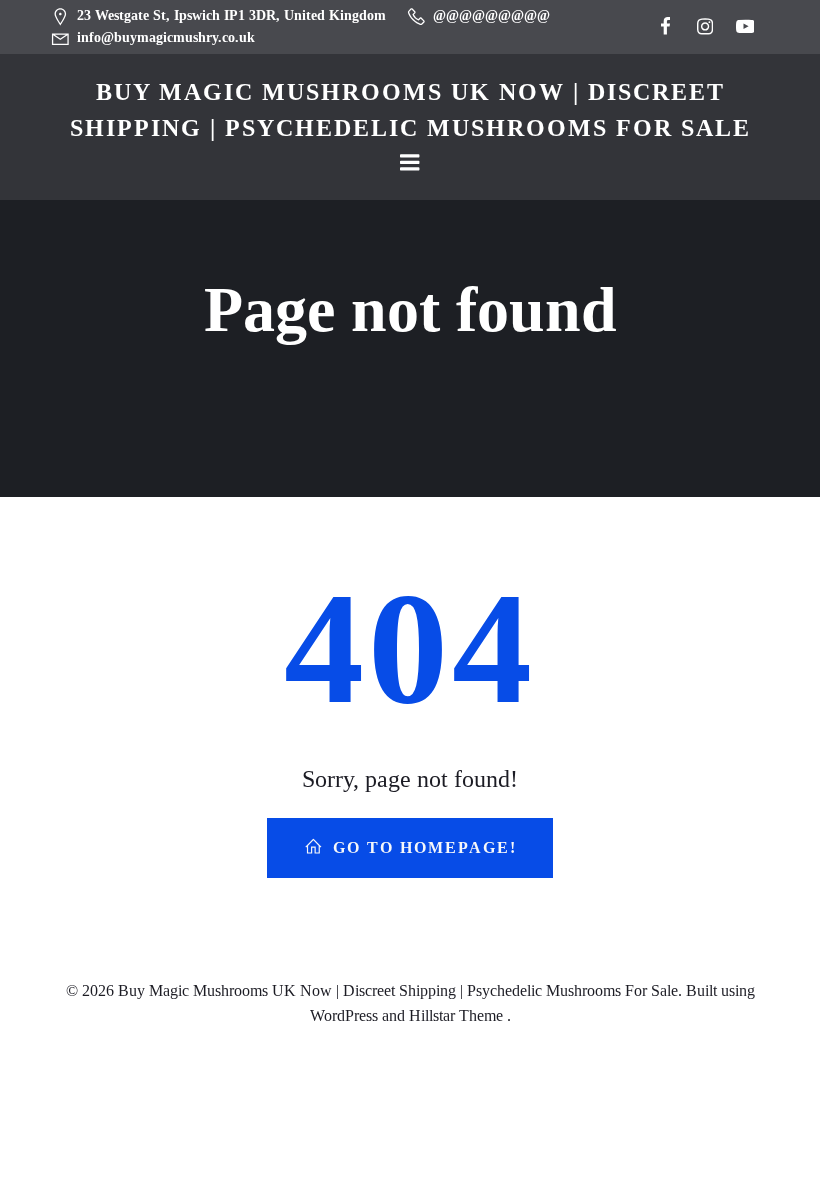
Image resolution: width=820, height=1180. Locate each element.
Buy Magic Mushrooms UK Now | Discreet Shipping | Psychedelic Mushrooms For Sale (410, 110)
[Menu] (410, 163)
